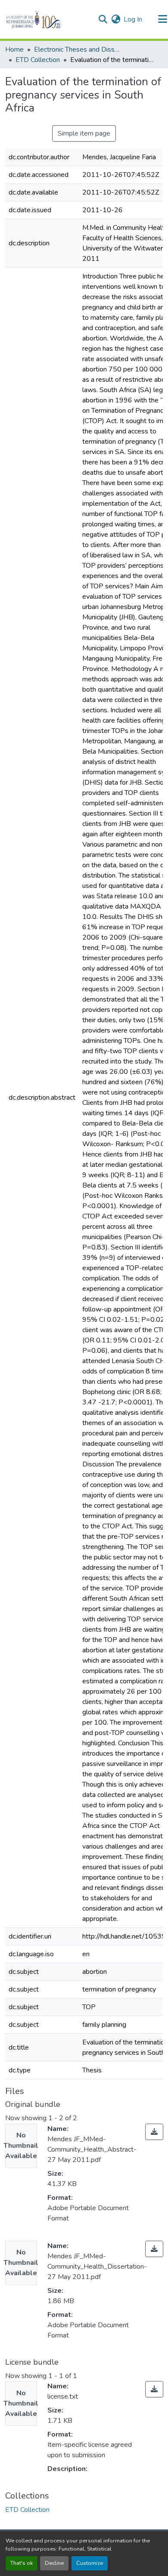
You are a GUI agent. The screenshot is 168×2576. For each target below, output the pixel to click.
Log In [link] (133, 19)
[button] (48, 19)
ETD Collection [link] (38, 60)
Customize (90, 2563)
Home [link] (14, 49)
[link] (154, 2132)
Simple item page (84, 133)
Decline (54, 2563)
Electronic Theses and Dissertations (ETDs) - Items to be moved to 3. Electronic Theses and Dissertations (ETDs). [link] (77, 49)
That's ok (22, 2563)
